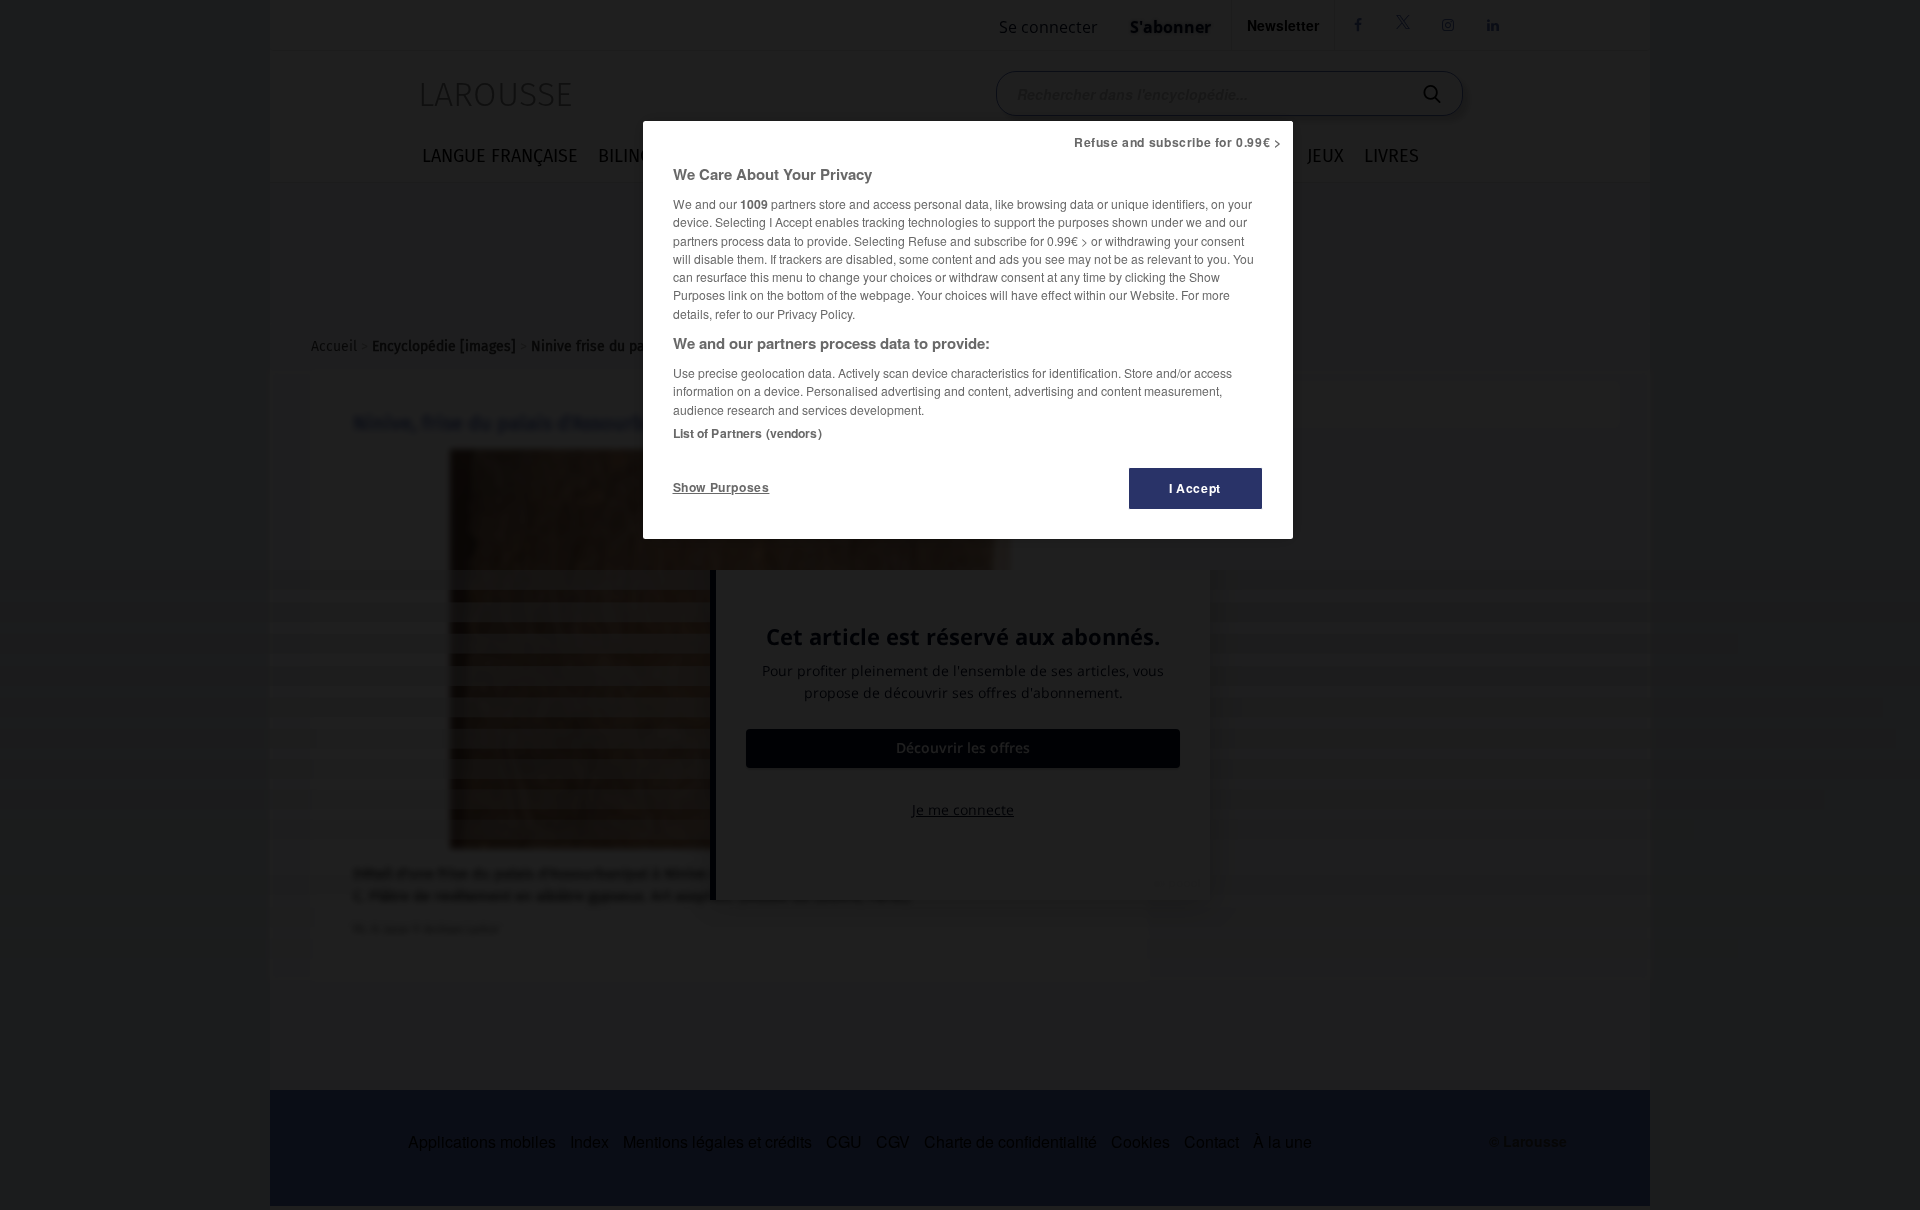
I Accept (1195, 488)
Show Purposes (721, 487)
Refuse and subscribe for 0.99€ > (1178, 142)
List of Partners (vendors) (747, 433)
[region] (968, 330)
